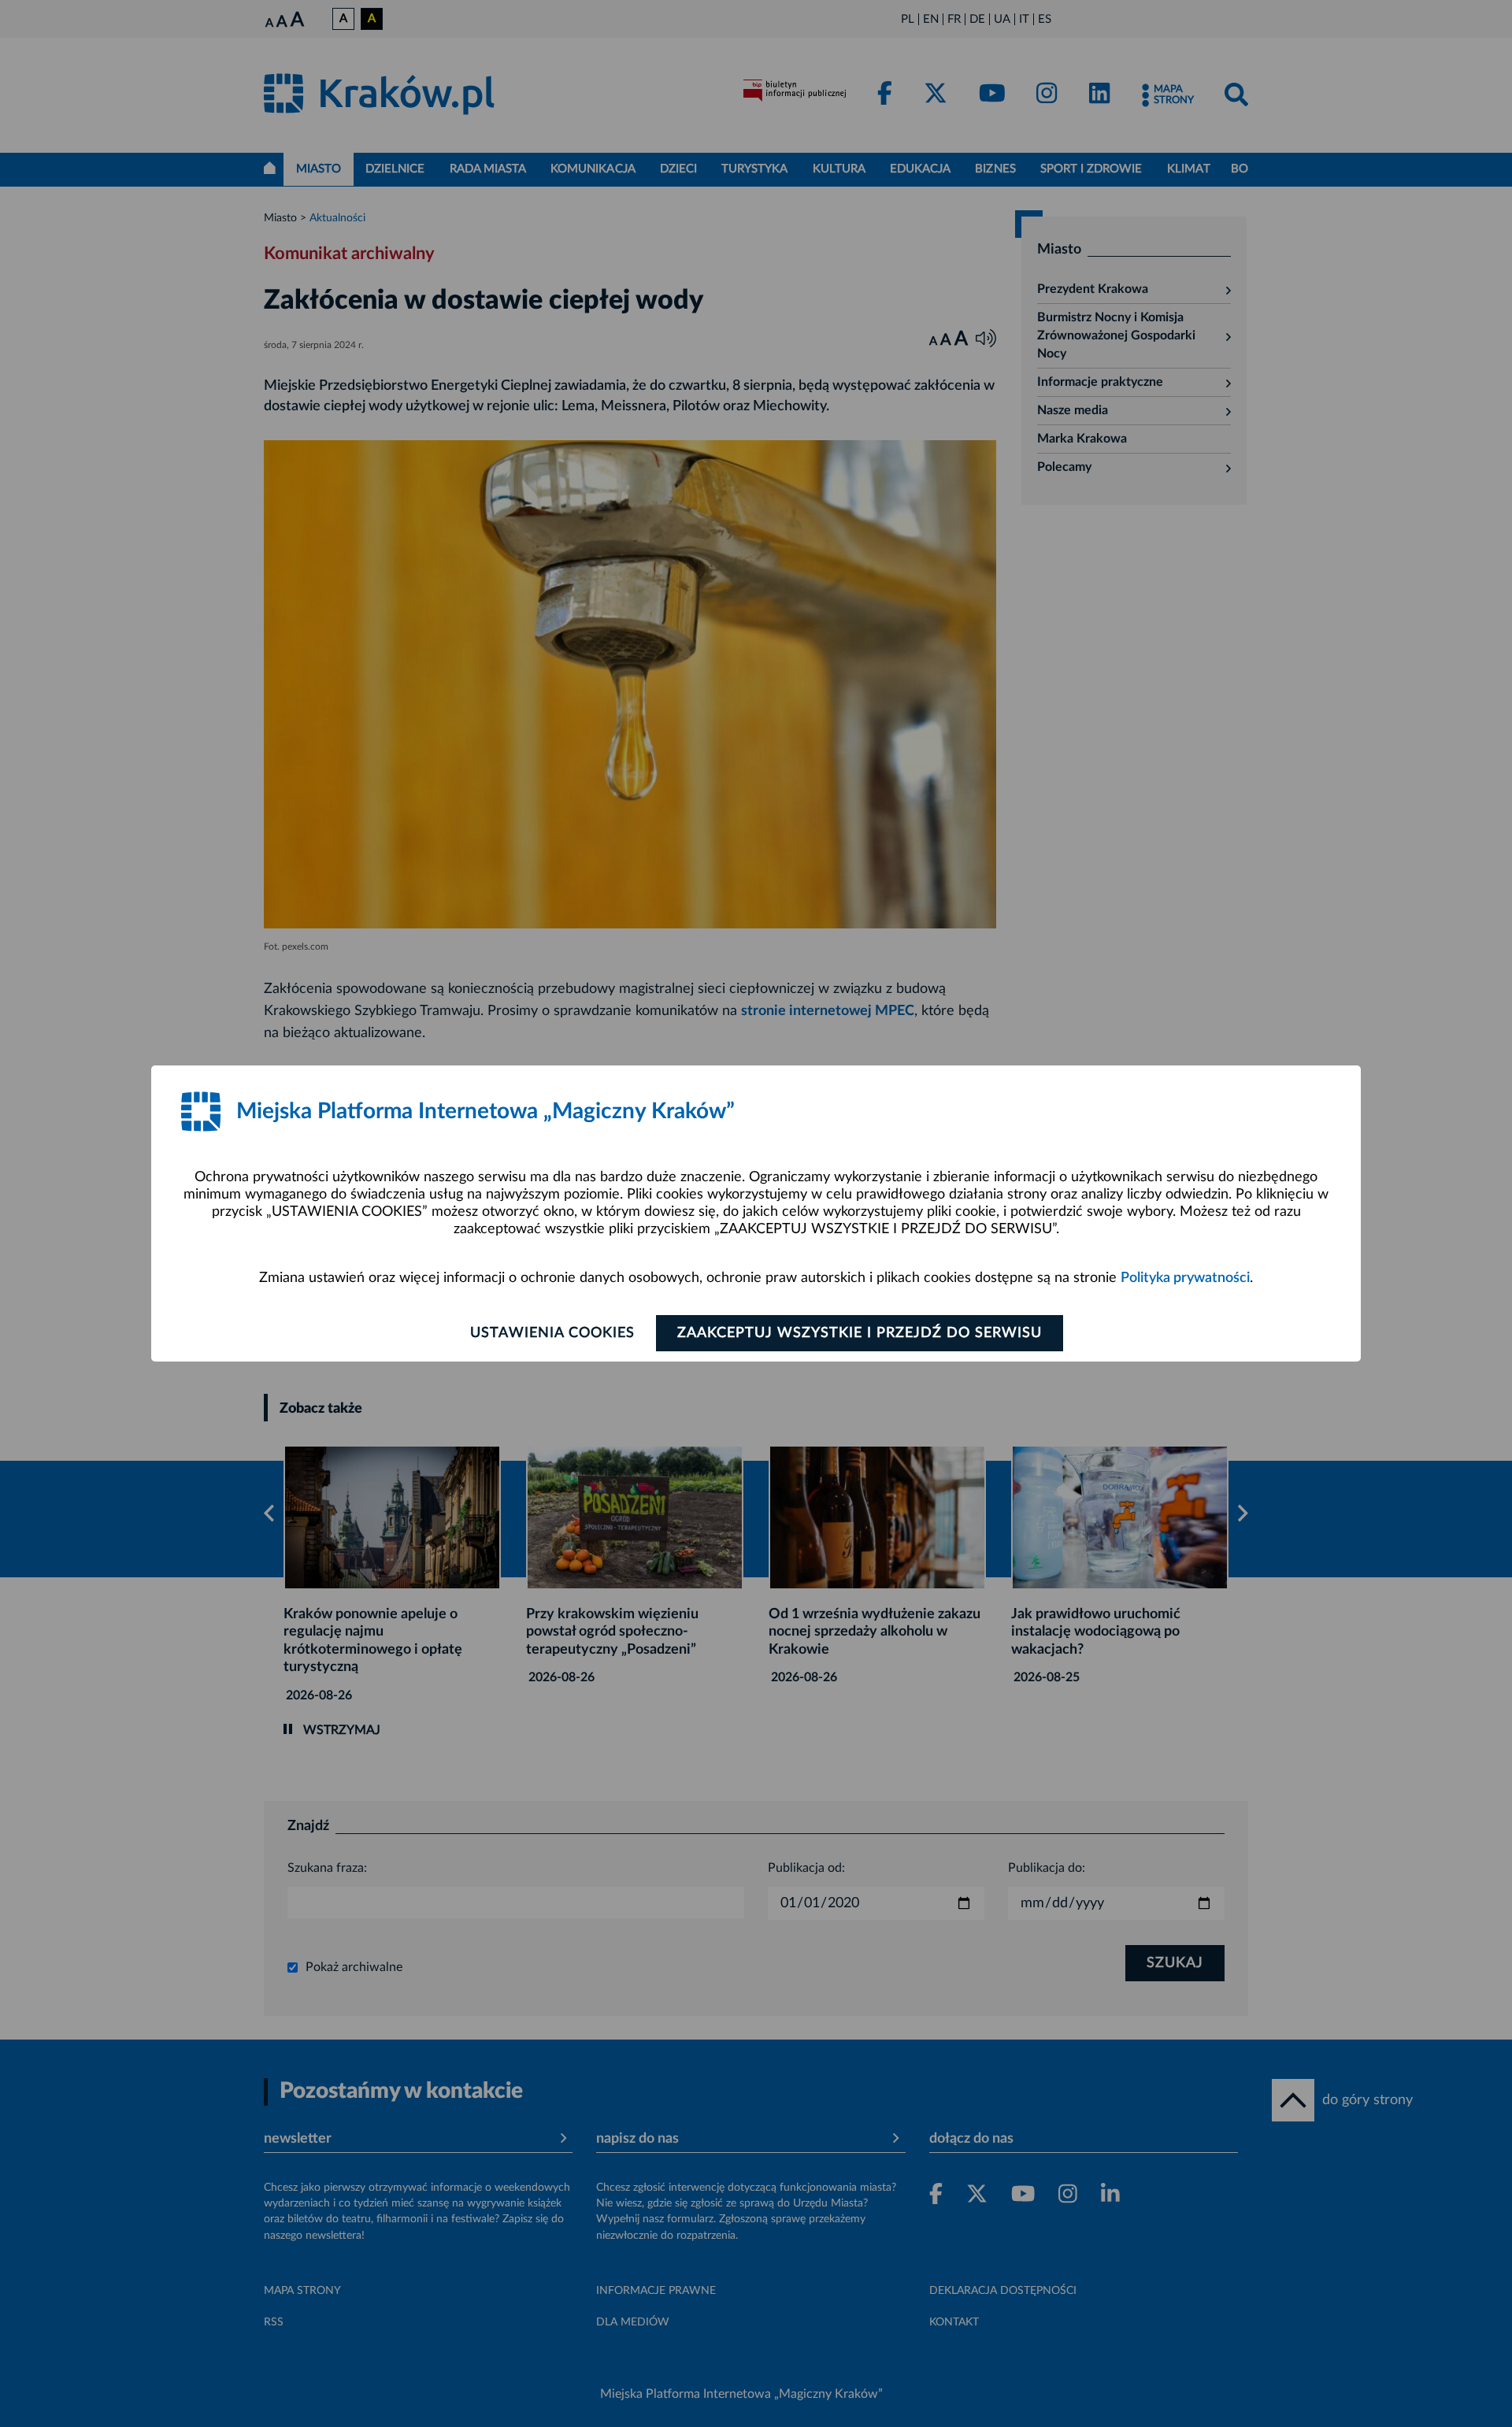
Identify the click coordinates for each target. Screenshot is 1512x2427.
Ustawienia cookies (552, 1333)
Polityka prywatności (1185, 1278)
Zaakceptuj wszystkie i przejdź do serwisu (860, 1333)
